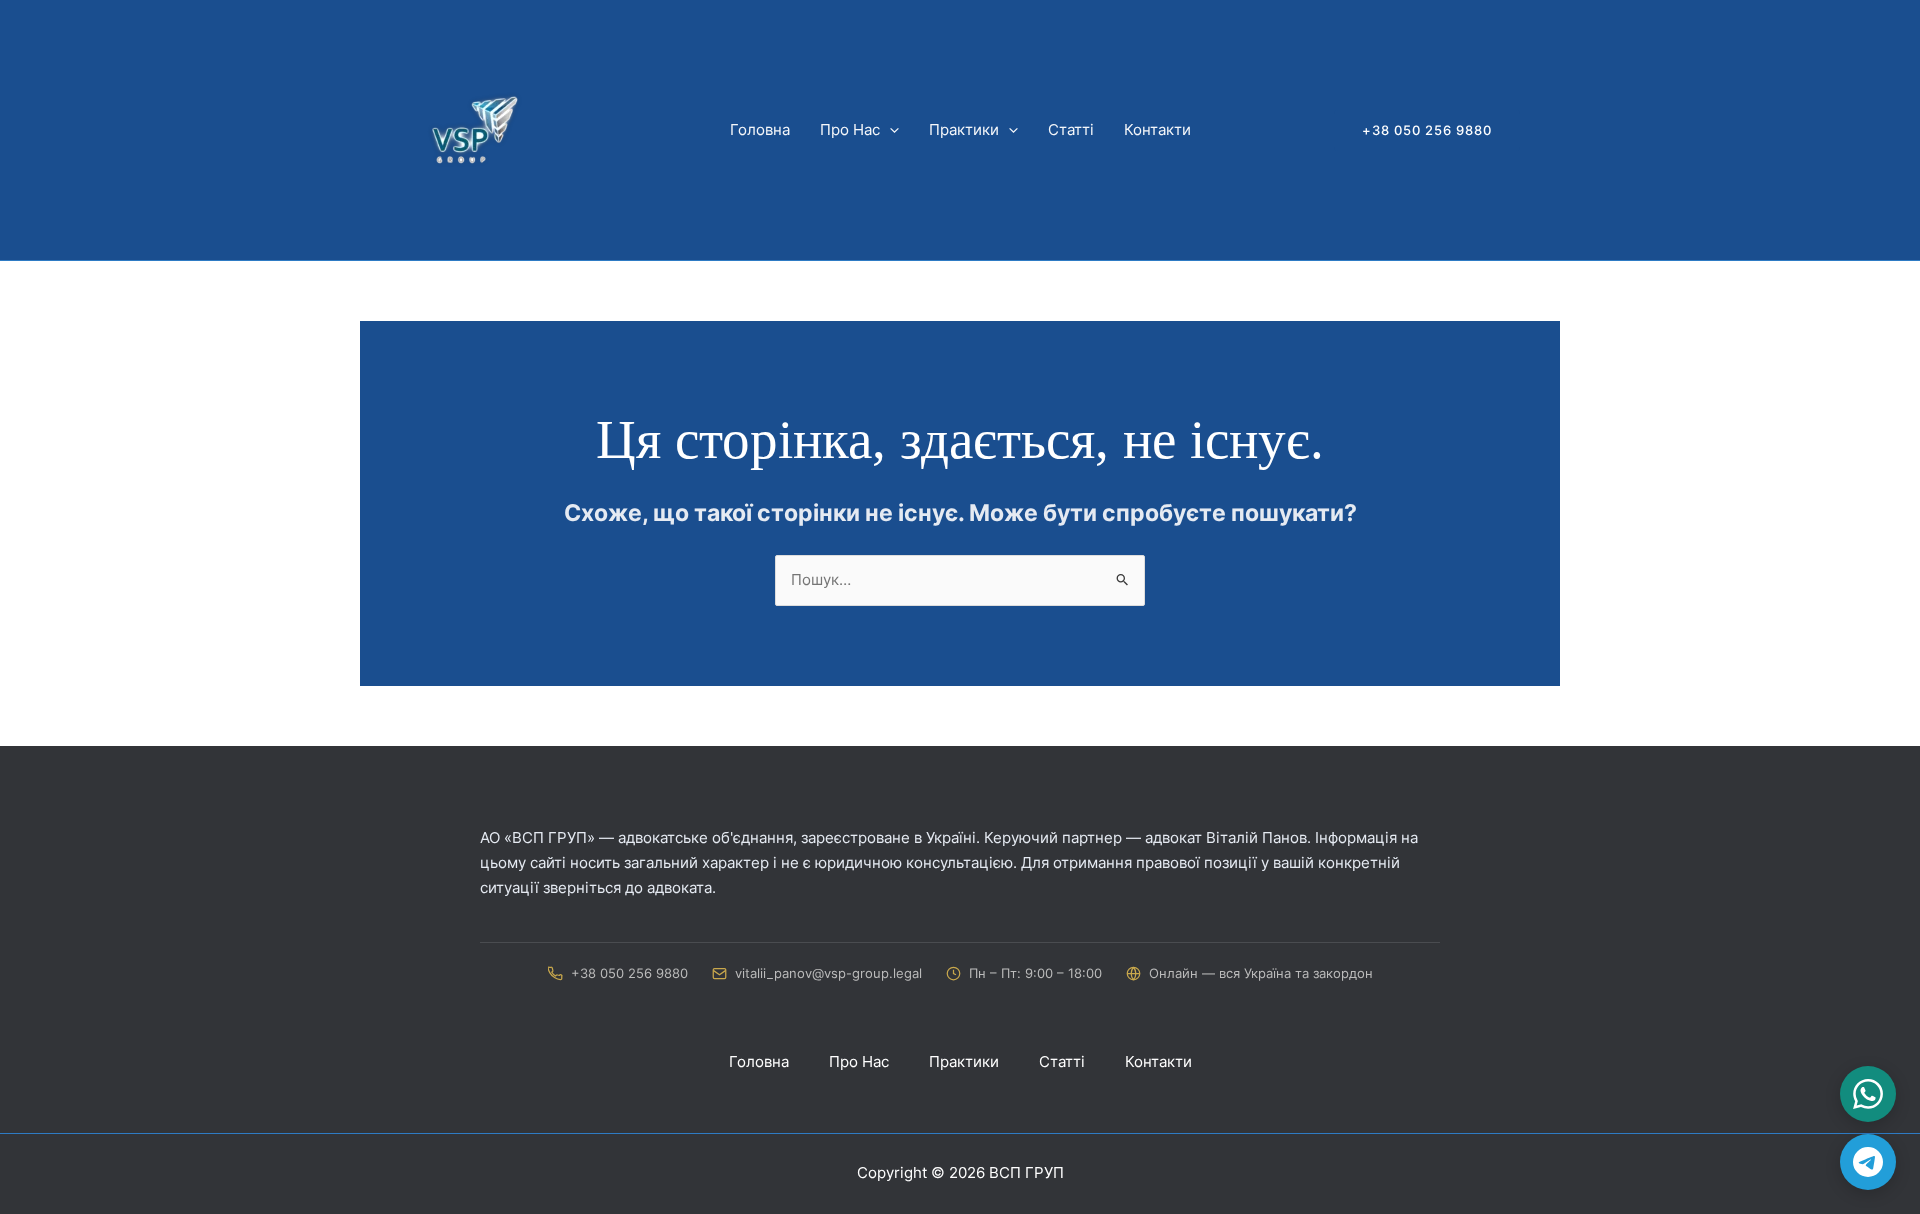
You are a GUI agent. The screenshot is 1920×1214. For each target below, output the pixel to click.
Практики (964, 129)
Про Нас (850, 129)
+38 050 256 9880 (629, 973)
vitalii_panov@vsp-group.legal (828, 973)
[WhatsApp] (1868, 1094)
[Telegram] (1868, 1162)
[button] (889, 130)
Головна (760, 129)
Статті (1071, 129)
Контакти (1157, 129)
